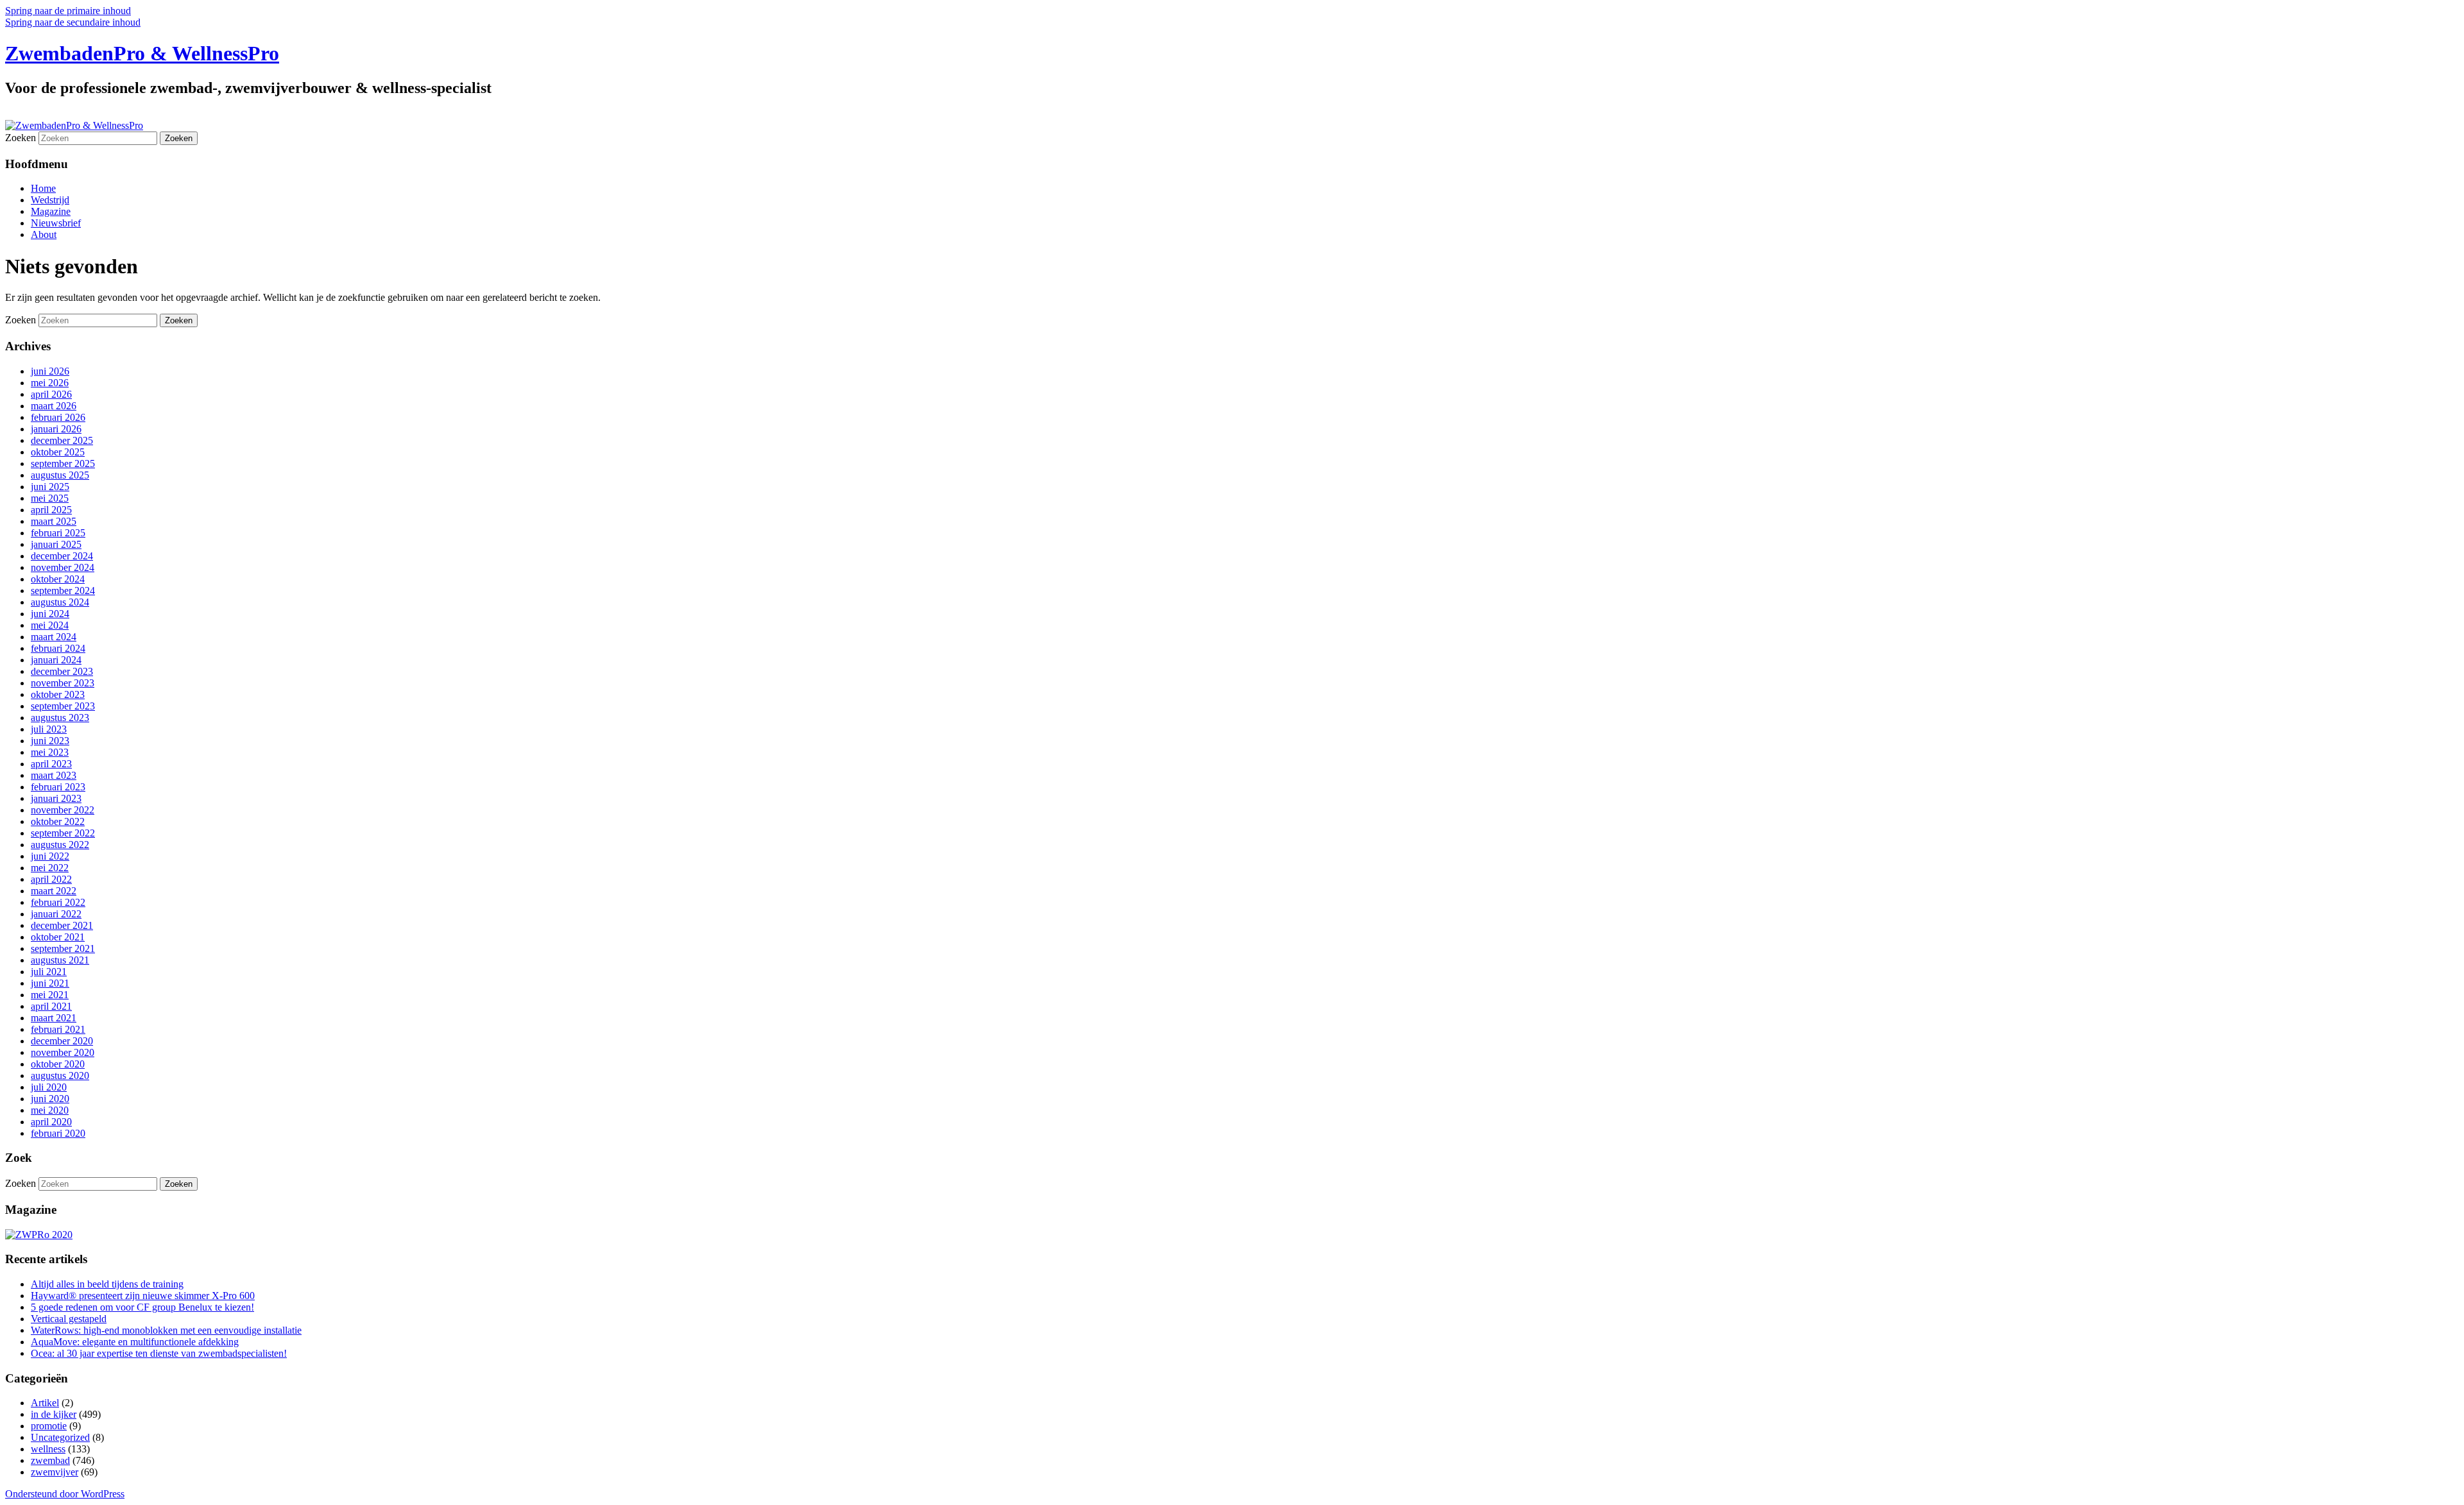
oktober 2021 (58, 937)
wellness (48, 1449)
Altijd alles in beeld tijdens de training (107, 1284)
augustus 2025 (60, 475)
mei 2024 (50, 625)
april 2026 (51, 394)
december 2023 (62, 671)
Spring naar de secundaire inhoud (73, 22)
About (44, 234)
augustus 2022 (60, 845)
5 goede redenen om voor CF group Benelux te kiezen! (142, 1307)
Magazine (51, 211)
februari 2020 (58, 1133)
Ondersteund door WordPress (65, 1494)
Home (43, 188)
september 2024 (63, 591)
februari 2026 (58, 417)
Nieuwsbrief (56, 223)
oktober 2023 (58, 694)
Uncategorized (60, 1437)
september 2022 (63, 833)
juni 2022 (50, 856)
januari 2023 (56, 798)
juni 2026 (50, 371)
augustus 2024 (60, 602)
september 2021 (63, 948)
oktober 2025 (58, 452)
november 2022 (63, 810)
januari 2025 (56, 544)
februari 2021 (58, 1029)
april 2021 (51, 1006)
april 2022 (51, 879)
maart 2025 (54, 521)
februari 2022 (58, 902)
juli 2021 (49, 972)
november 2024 (63, 567)
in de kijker (54, 1414)
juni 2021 (50, 983)
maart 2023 (54, 775)
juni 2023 (50, 741)
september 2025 (63, 463)
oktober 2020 (58, 1064)
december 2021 (62, 925)
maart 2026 (54, 406)
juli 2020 (49, 1087)
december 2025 (62, 440)
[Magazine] (39, 1235)
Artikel (45, 1403)
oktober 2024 (58, 579)
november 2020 (63, 1052)
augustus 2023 (60, 718)
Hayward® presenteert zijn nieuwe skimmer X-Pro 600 (143, 1296)
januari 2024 (56, 660)
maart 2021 (54, 1018)
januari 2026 (56, 429)
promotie (49, 1426)
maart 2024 (54, 637)
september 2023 (63, 706)
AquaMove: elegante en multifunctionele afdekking (135, 1342)
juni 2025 (50, 487)
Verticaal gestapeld (69, 1319)
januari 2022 (56, 914)
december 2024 (62, 556)
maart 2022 (54, 891)
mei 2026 (50, 383)
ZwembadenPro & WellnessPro (142, 53)
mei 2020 (50, 1110)
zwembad (50, 1460)
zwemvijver (55, 1472)
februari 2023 (58, 787)
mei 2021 (50, 995)
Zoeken (21, 138)
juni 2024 (50, 614)
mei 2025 (50, 498)
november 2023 (63, 683)
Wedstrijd (50, 200)
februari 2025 (58, 533)
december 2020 (62, 1041)
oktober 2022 (58, 821)
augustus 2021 (60, 960)
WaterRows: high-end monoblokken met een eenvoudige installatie (166, 1330)
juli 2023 (49, 729)
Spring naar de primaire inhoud (68, 11)
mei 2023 (50, 752)
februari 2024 (58, 648)
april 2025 (51, 510)
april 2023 (51, 764)
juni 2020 (50, 1099)
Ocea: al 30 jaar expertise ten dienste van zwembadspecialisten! (159, 1353)
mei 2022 (50, 868)
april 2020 (51, 1122)
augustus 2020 (60, 1076)
